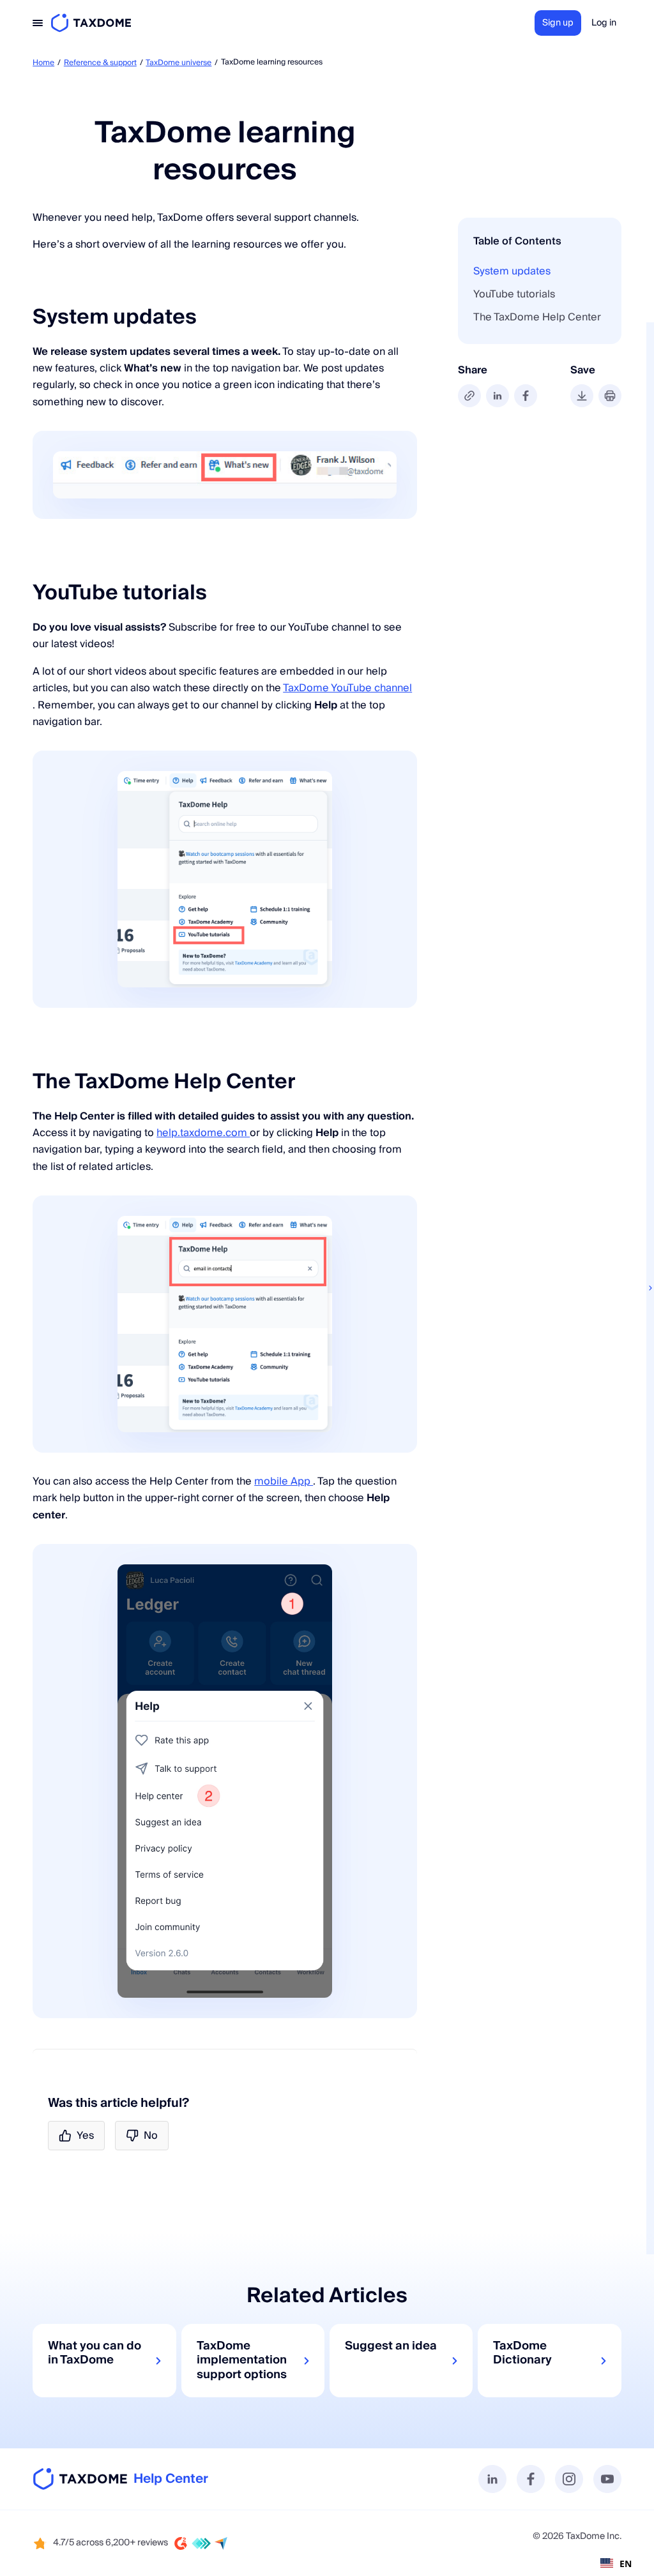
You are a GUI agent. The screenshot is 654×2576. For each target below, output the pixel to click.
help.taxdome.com (203, 1133)
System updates (512, 271)
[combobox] (616, 2563)
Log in (604, 23)
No (151, 2136)
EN (626, 2564)
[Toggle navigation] (38, 23)
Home (43, 63)
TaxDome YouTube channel (347, 688)
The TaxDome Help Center (537, 317)
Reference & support (100, 63)
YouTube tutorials (514, 294)
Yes (85, 2136)
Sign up (558, 23)
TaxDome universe (179, 63)
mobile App (284, 1481)
